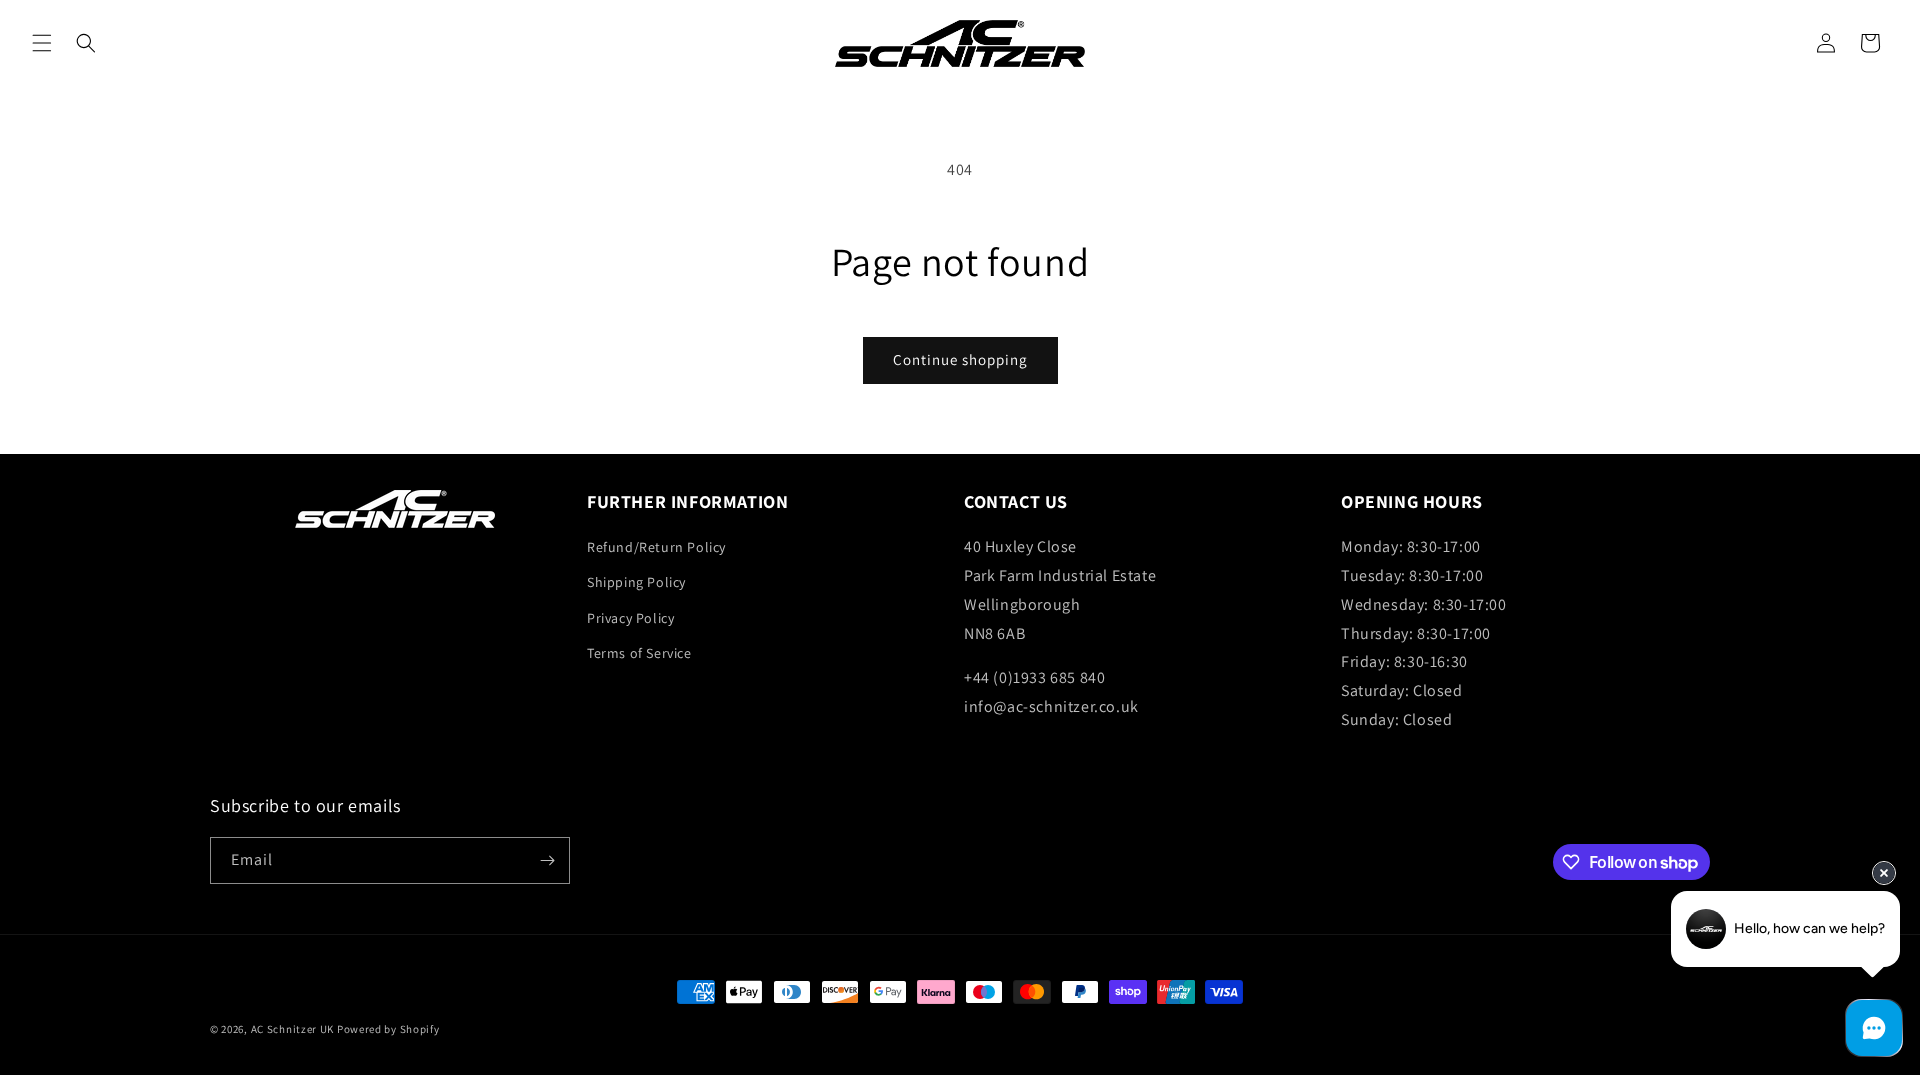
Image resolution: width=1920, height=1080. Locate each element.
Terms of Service (639, 653)
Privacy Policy (630, 618)
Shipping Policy (636, 582)
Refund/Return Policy (656, 547)
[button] (42, 43)
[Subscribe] (547, 860)
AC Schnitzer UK (293, 1029)
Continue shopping (960, 359)
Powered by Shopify (388, 1029)
